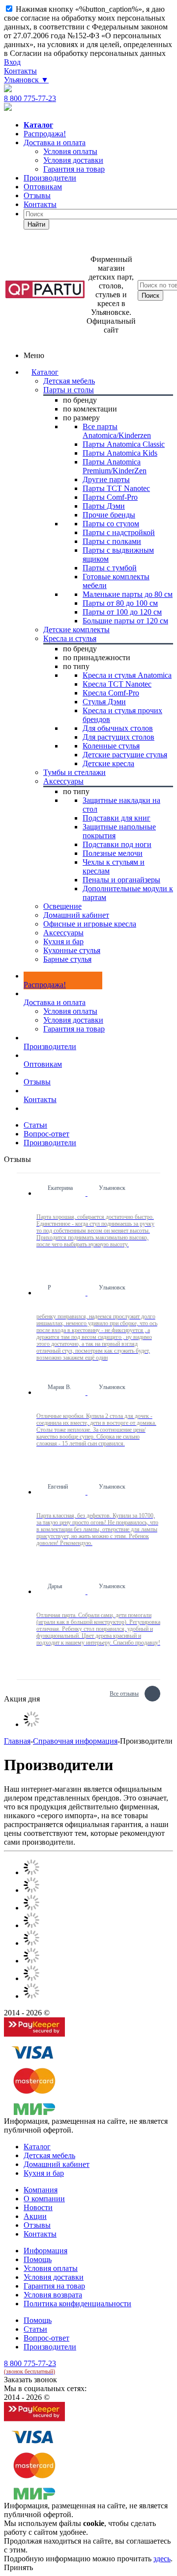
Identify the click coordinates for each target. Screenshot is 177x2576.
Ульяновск (26, 80)
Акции (35, 2216)
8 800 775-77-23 (30, 98)
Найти (36, 224)
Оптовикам (43, 187)
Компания (41, 2190)
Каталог (45, 372)
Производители (50, 178)
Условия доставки (73, 1020)
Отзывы (37, 195)
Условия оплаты (70, 1011)
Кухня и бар (44, 2173)
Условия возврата (53, 2295)
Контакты (20, 71)
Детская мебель (49, 2155)
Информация (45, 2251)
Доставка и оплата (55, 142)
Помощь (38, 2259)
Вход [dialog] (12, 62)
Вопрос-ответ (46, 2338)
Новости (38, 2207)
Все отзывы (124, 1692)
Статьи (35, 2329)
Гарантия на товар (74, 1029)
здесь (162, 2559)
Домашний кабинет (57, 2164)
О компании (44, 2199)
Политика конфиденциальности (77, 2304)
